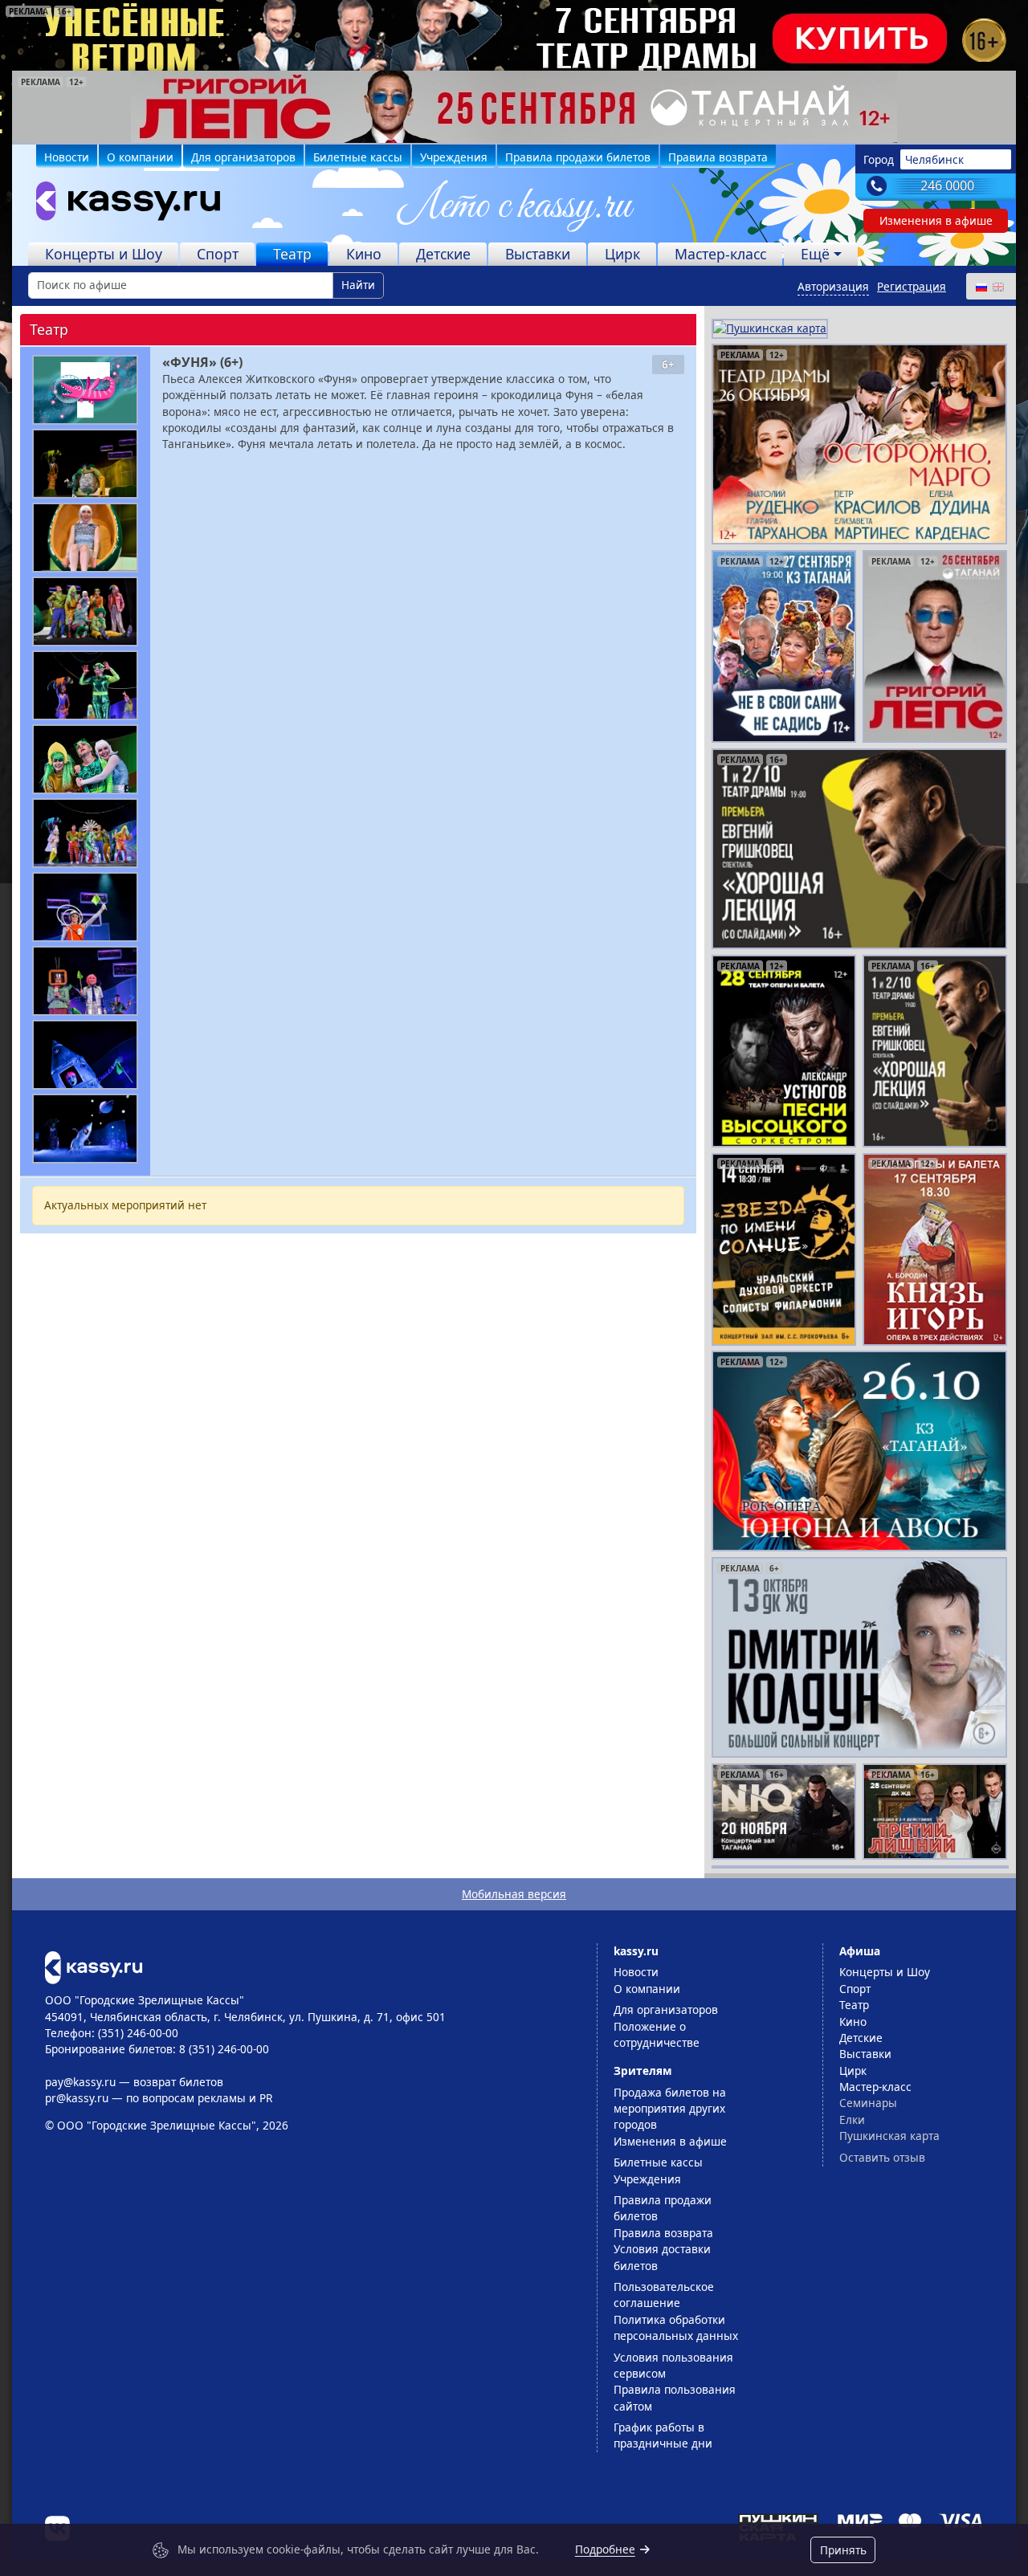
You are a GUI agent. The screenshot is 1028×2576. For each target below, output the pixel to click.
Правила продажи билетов (578, 157)
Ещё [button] (815, 254)
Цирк (622, 254)
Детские (443, 254)
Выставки (538, 254)
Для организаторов (243, 157)
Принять (843, 2550)
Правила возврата (718, 157)
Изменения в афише (936, 220)
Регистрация (912, 286)
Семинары (868, 2103)
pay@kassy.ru (80, 2082)
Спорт (218, 254)
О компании (140, 157)
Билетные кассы (358, 157)
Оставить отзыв (882, 2157)
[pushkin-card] (770, 327)
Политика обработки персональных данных (676, 2327)
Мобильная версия (514, 1894)
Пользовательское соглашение (664, 2295)
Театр (292, 254)
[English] (997, 286)
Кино (364, 254)
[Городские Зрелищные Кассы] (121, 205)
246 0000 (947, 185)
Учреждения (454, 157)
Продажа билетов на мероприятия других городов (670, 2109)
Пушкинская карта (889, 2136)
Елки (852, 2119)
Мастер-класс (720, 254)
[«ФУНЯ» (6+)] (85, 390)
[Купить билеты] (94, 1966)
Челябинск (934, 159)
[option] (514, 107)
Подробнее (605, 2549)
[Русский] (981, 286)
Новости (67, 157)
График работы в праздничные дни (663, 2435)
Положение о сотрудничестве (657, 2034)
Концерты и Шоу (104, 254)
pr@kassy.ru (77, 2098)
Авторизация (833, 286)
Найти (358, 285)
